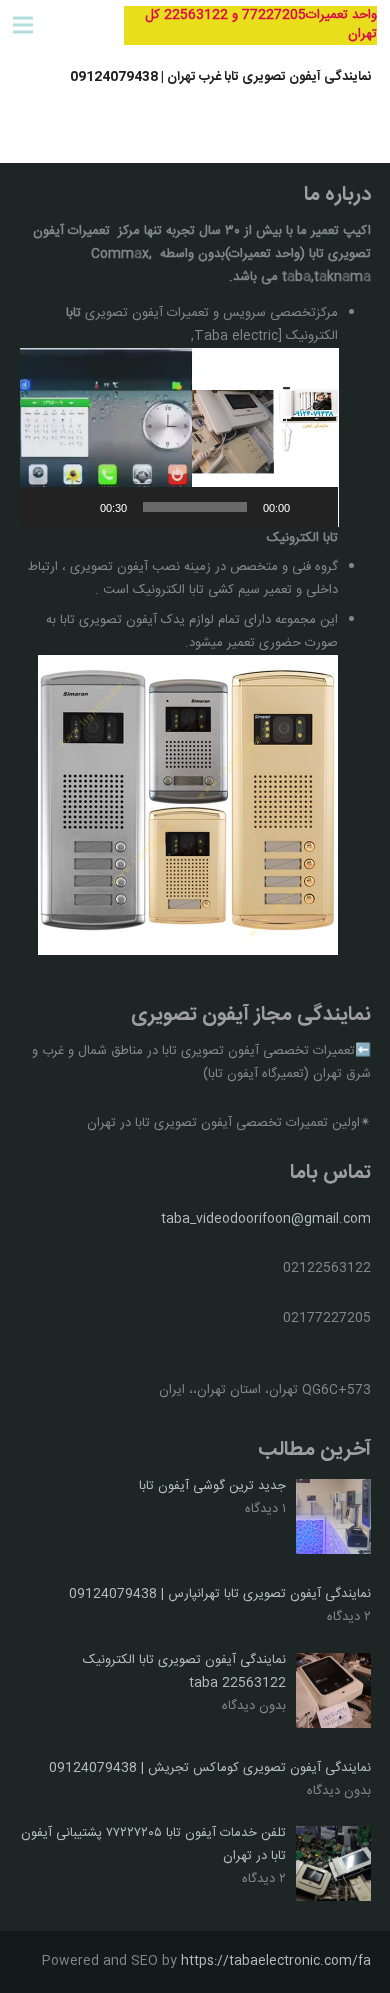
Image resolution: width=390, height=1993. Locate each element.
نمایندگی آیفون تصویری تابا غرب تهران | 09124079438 (220, 77)
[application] (179, 437)
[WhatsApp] (75, 25)
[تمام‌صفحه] (46, 507)
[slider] (195, 507)
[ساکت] (78, 507)
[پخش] (312, 507)
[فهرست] (23, 25)
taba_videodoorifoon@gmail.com (266, 1219)
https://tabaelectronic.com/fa (276, 1961)
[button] (179, 437)
